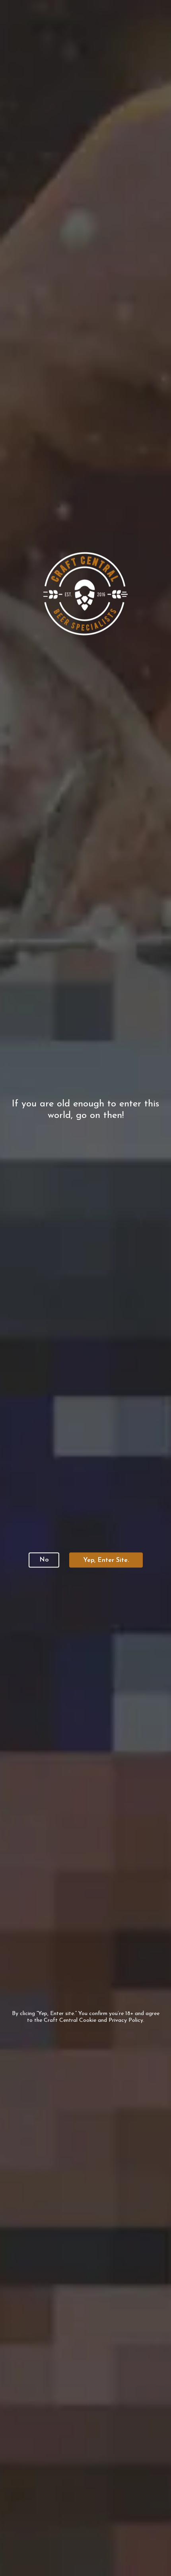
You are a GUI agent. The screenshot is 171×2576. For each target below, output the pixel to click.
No (44, 1560)
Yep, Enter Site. (106, 1560)
